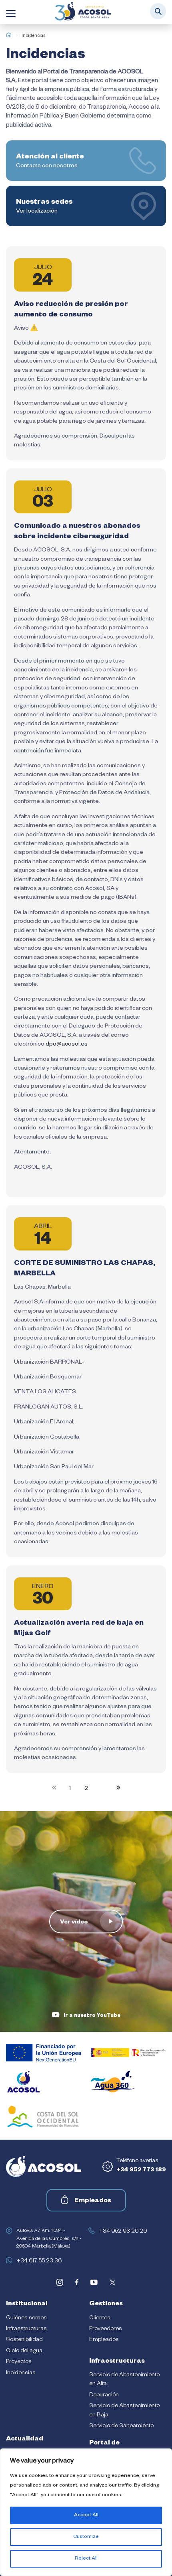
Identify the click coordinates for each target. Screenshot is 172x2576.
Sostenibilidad (24, 2340)
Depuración (104, 2396)
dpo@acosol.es (67, 1045)
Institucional (27, 2304)
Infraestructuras (26, 2329)
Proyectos (19, 2362)
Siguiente (117, 1788)
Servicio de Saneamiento (121, 2426)
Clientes (100, 2319)
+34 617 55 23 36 (39, 2262)
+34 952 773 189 (141, 2171)
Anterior (56, 1788)
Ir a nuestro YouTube (92, 2016)
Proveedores (106, 2329)
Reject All (86, 2559)
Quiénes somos (26, 2319)
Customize (86, 2537)
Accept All (86, 2515)
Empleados (93, 2201)
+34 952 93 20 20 (123, 2232)
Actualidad (25, 2440)
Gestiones (106, 2304)
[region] (86, 2512)
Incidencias (21, 2373)
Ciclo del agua (24, 2351)
